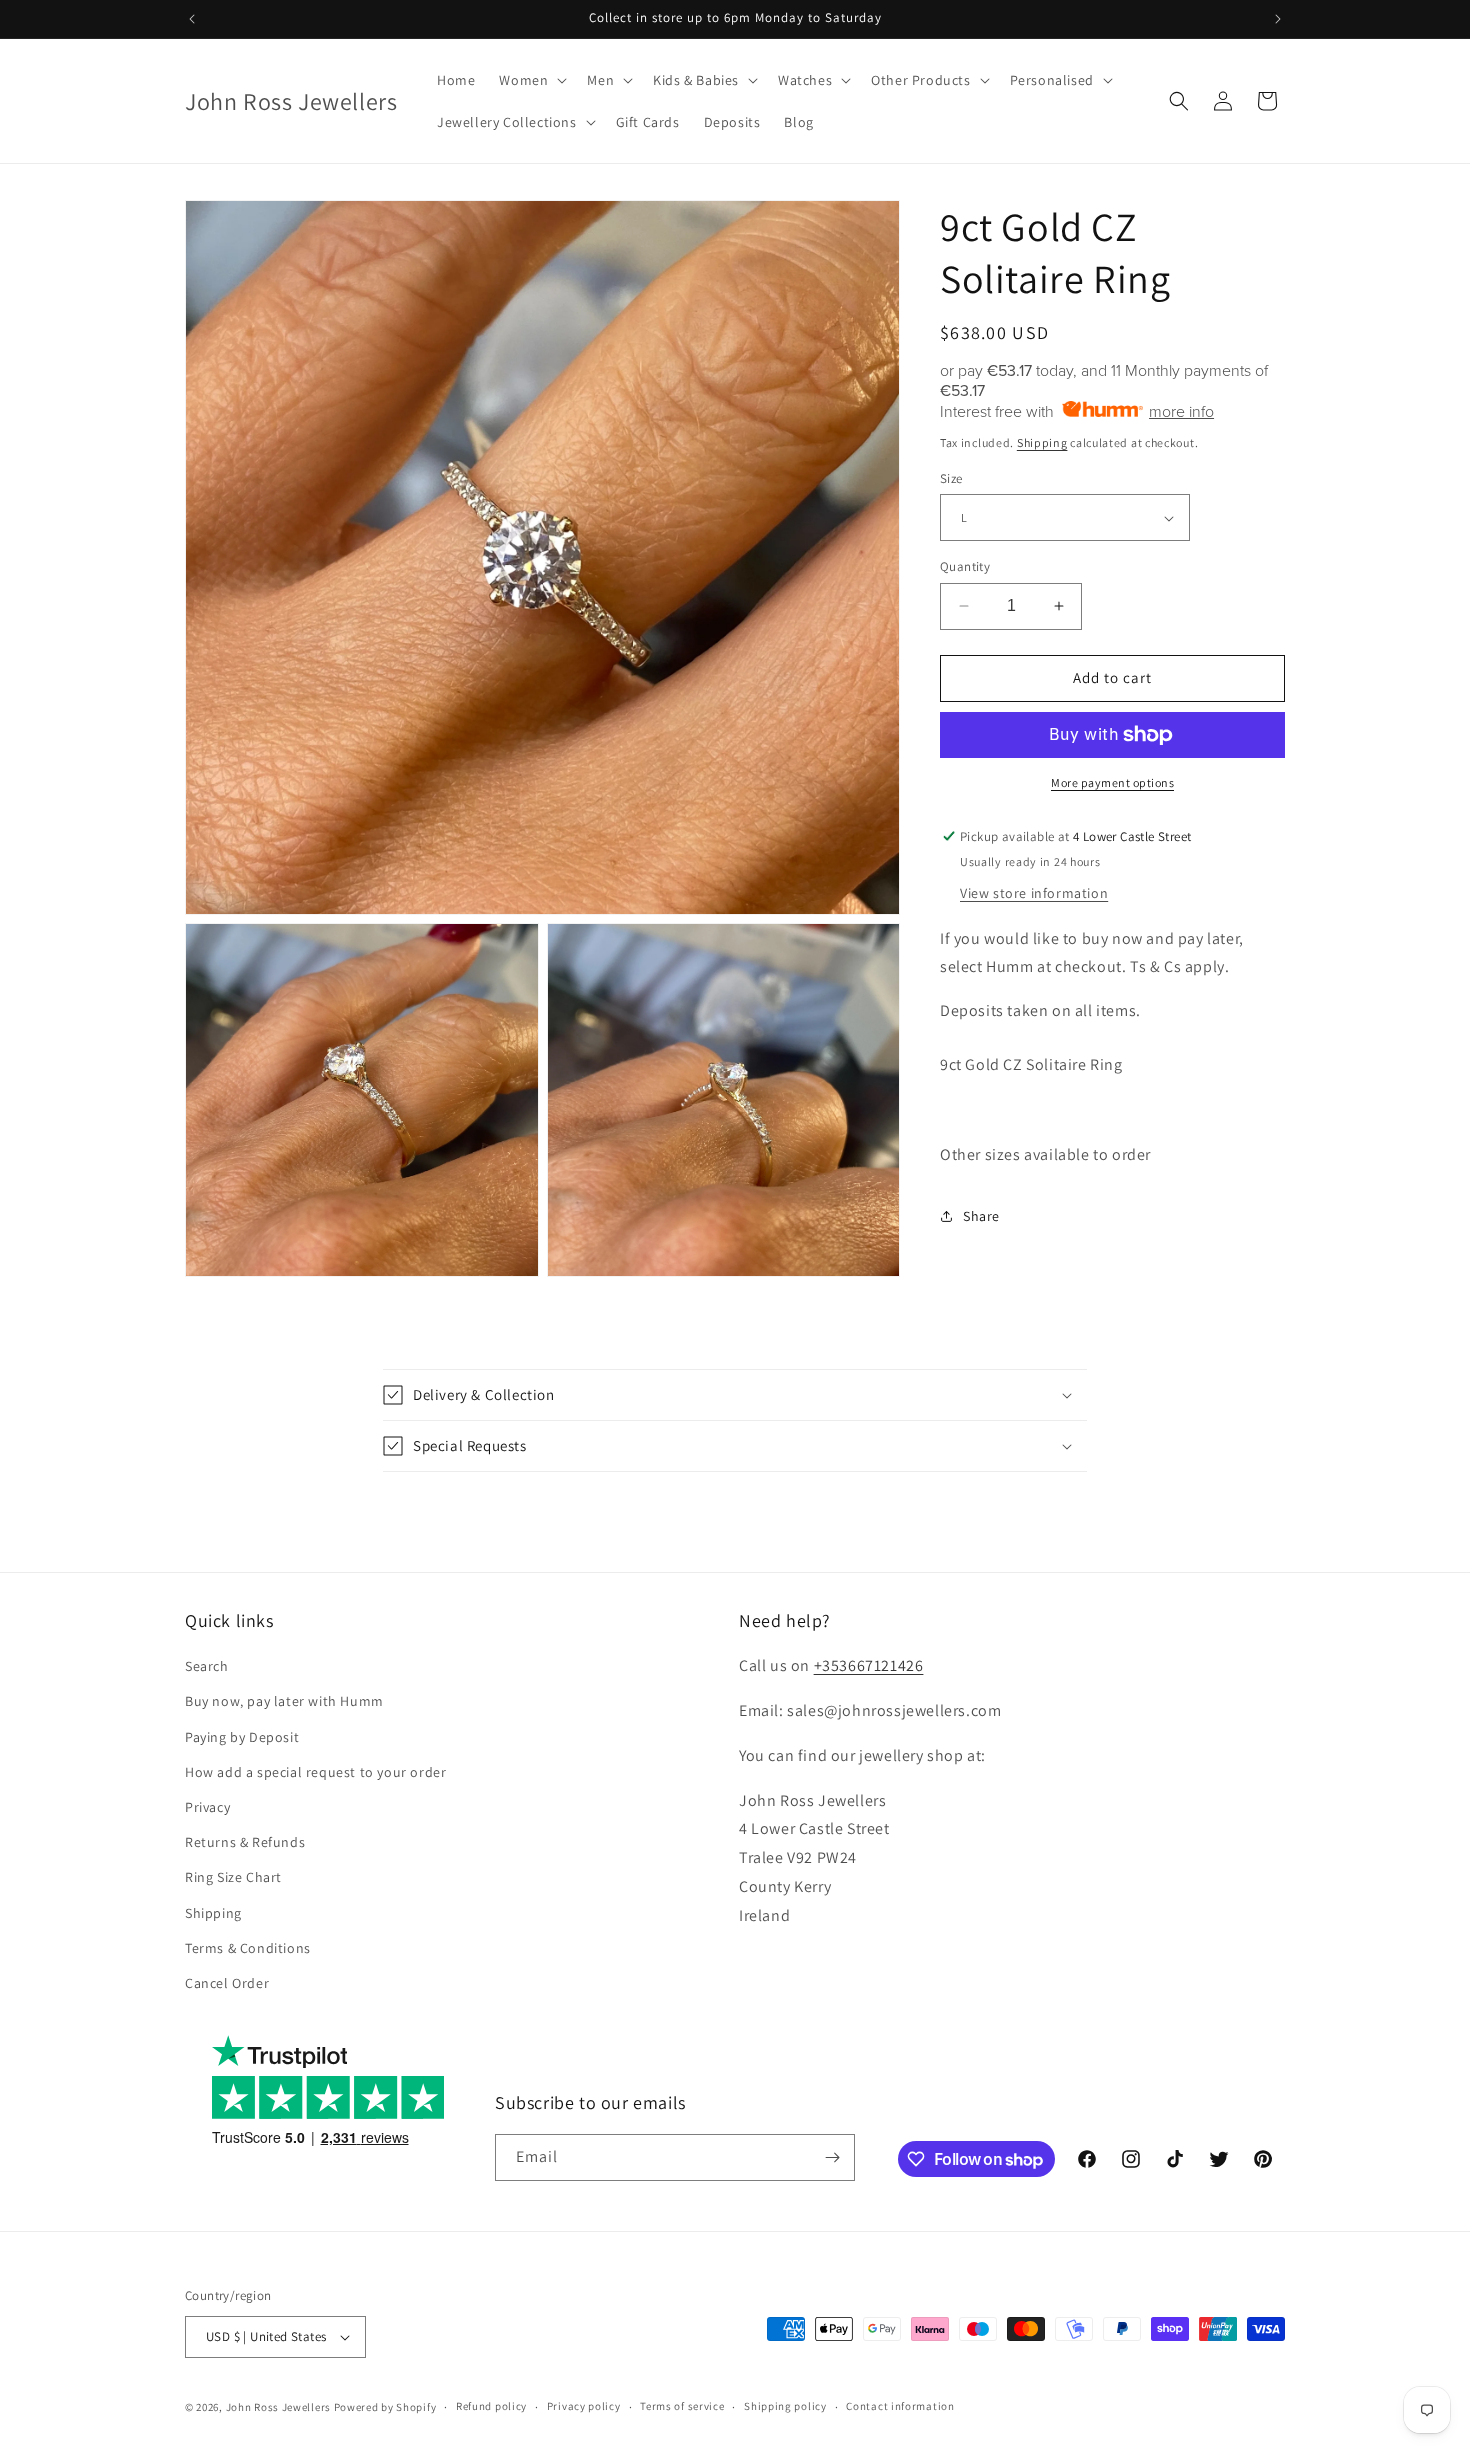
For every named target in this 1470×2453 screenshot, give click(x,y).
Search (207, 1666)
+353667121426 (869, 1665)
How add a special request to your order (315, 1772)
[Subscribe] (832, 2157)
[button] (531, 80)
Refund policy (491, 2406)
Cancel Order (227, 1983)
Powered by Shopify (385, 2407)
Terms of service (682, 2406)
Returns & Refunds (245, 1842)
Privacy (207, 1807)
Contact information (900, 2406)
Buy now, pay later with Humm (284, 1701)
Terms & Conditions (248, 1948)
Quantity (965, 566)
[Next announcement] (1278, 19)
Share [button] (981, 1216)
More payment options (1112, 782)
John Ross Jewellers (278, 2407)
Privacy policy (584, 2406)
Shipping (1042, 442)
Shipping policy (785, 2406)
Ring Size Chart (233, 1877)
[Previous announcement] (192, 19)
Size (951, 478)
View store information (1034, 893)
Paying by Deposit (242, 1737)
